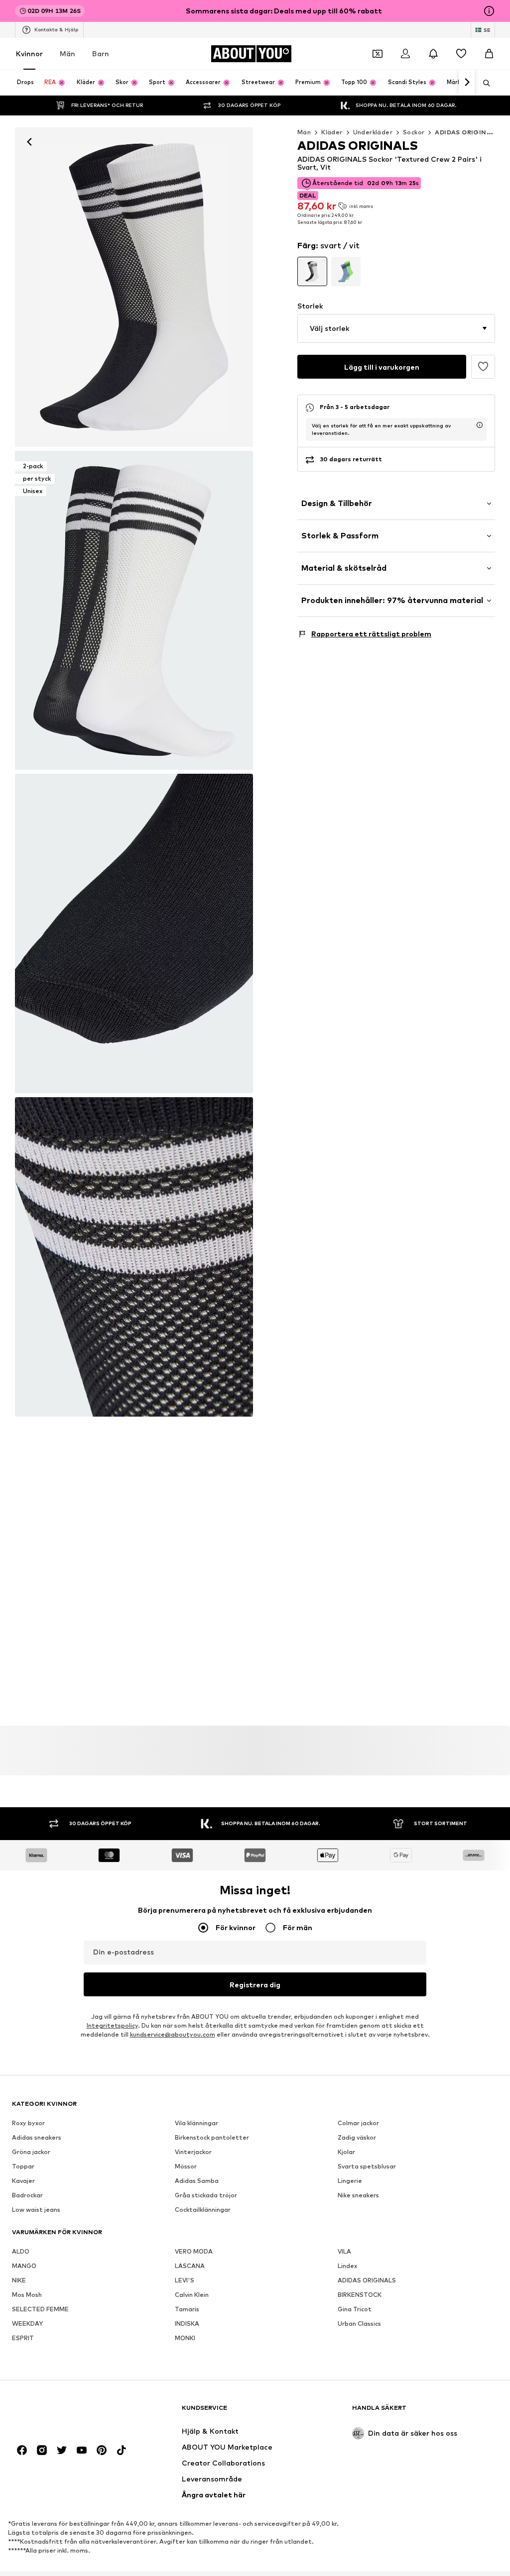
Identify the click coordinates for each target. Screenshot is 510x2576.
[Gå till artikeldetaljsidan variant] (312, 272)
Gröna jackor (31, 2152)
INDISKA (187, 2323)
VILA (344, 2251)
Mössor (186, 2166)
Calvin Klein (192, 2295)
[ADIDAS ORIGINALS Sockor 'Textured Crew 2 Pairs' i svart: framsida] (134, 287)
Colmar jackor (358, 2123)
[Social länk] (22, 2450)
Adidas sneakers (37, 2137)
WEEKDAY (27, 2323)
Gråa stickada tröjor (206, 2195)
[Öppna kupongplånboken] (378, 54)
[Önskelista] (461, 54)
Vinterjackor (193, 2152)
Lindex (347, 2266)
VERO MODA (194, 2251)
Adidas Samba (197, 2181)
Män (67, 53)
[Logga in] (405, 54)
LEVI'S (185, 2280)
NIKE (19, 2280)
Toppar (23, 2166)
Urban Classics (359, 2323)
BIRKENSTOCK (360, 2295)
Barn (101, 53)
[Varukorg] (489, 54)
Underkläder (373, 132)
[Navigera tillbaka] (29, 142)
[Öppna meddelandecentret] (433, 54)
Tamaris (187, 2309)
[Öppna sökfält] (483, 83)
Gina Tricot (355, 2309)
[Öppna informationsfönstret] (489, 11)
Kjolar (346, 2152)
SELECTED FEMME (40, 2309)
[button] (396, 328)
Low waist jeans (36, 2210)
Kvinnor (29, 53)
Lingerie (350, 2181)
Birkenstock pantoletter (212, 2137)
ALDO (21, 2251)
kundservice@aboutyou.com (173, 2034)
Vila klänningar (196, 2123)
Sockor (414, 132)
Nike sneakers (358, 2195)
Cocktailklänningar (203, 2210)
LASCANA (190, 2266)
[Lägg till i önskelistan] (483, 367)
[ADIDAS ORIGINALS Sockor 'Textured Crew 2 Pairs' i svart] (134, 933)
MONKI (185, 2338)
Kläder (332, 132)
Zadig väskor (357, 2137)
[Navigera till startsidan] (66, 2413)
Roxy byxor (28, 2123)
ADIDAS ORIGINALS (367, 2280)
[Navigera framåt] (467, 83)
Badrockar (27, 2195)
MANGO (24, 2266)
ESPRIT (23, 2338)
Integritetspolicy (112, 2025)
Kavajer (23, 2181)
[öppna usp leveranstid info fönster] (480, 425)
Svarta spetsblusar (367, 2166)
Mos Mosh (27, 2295)
